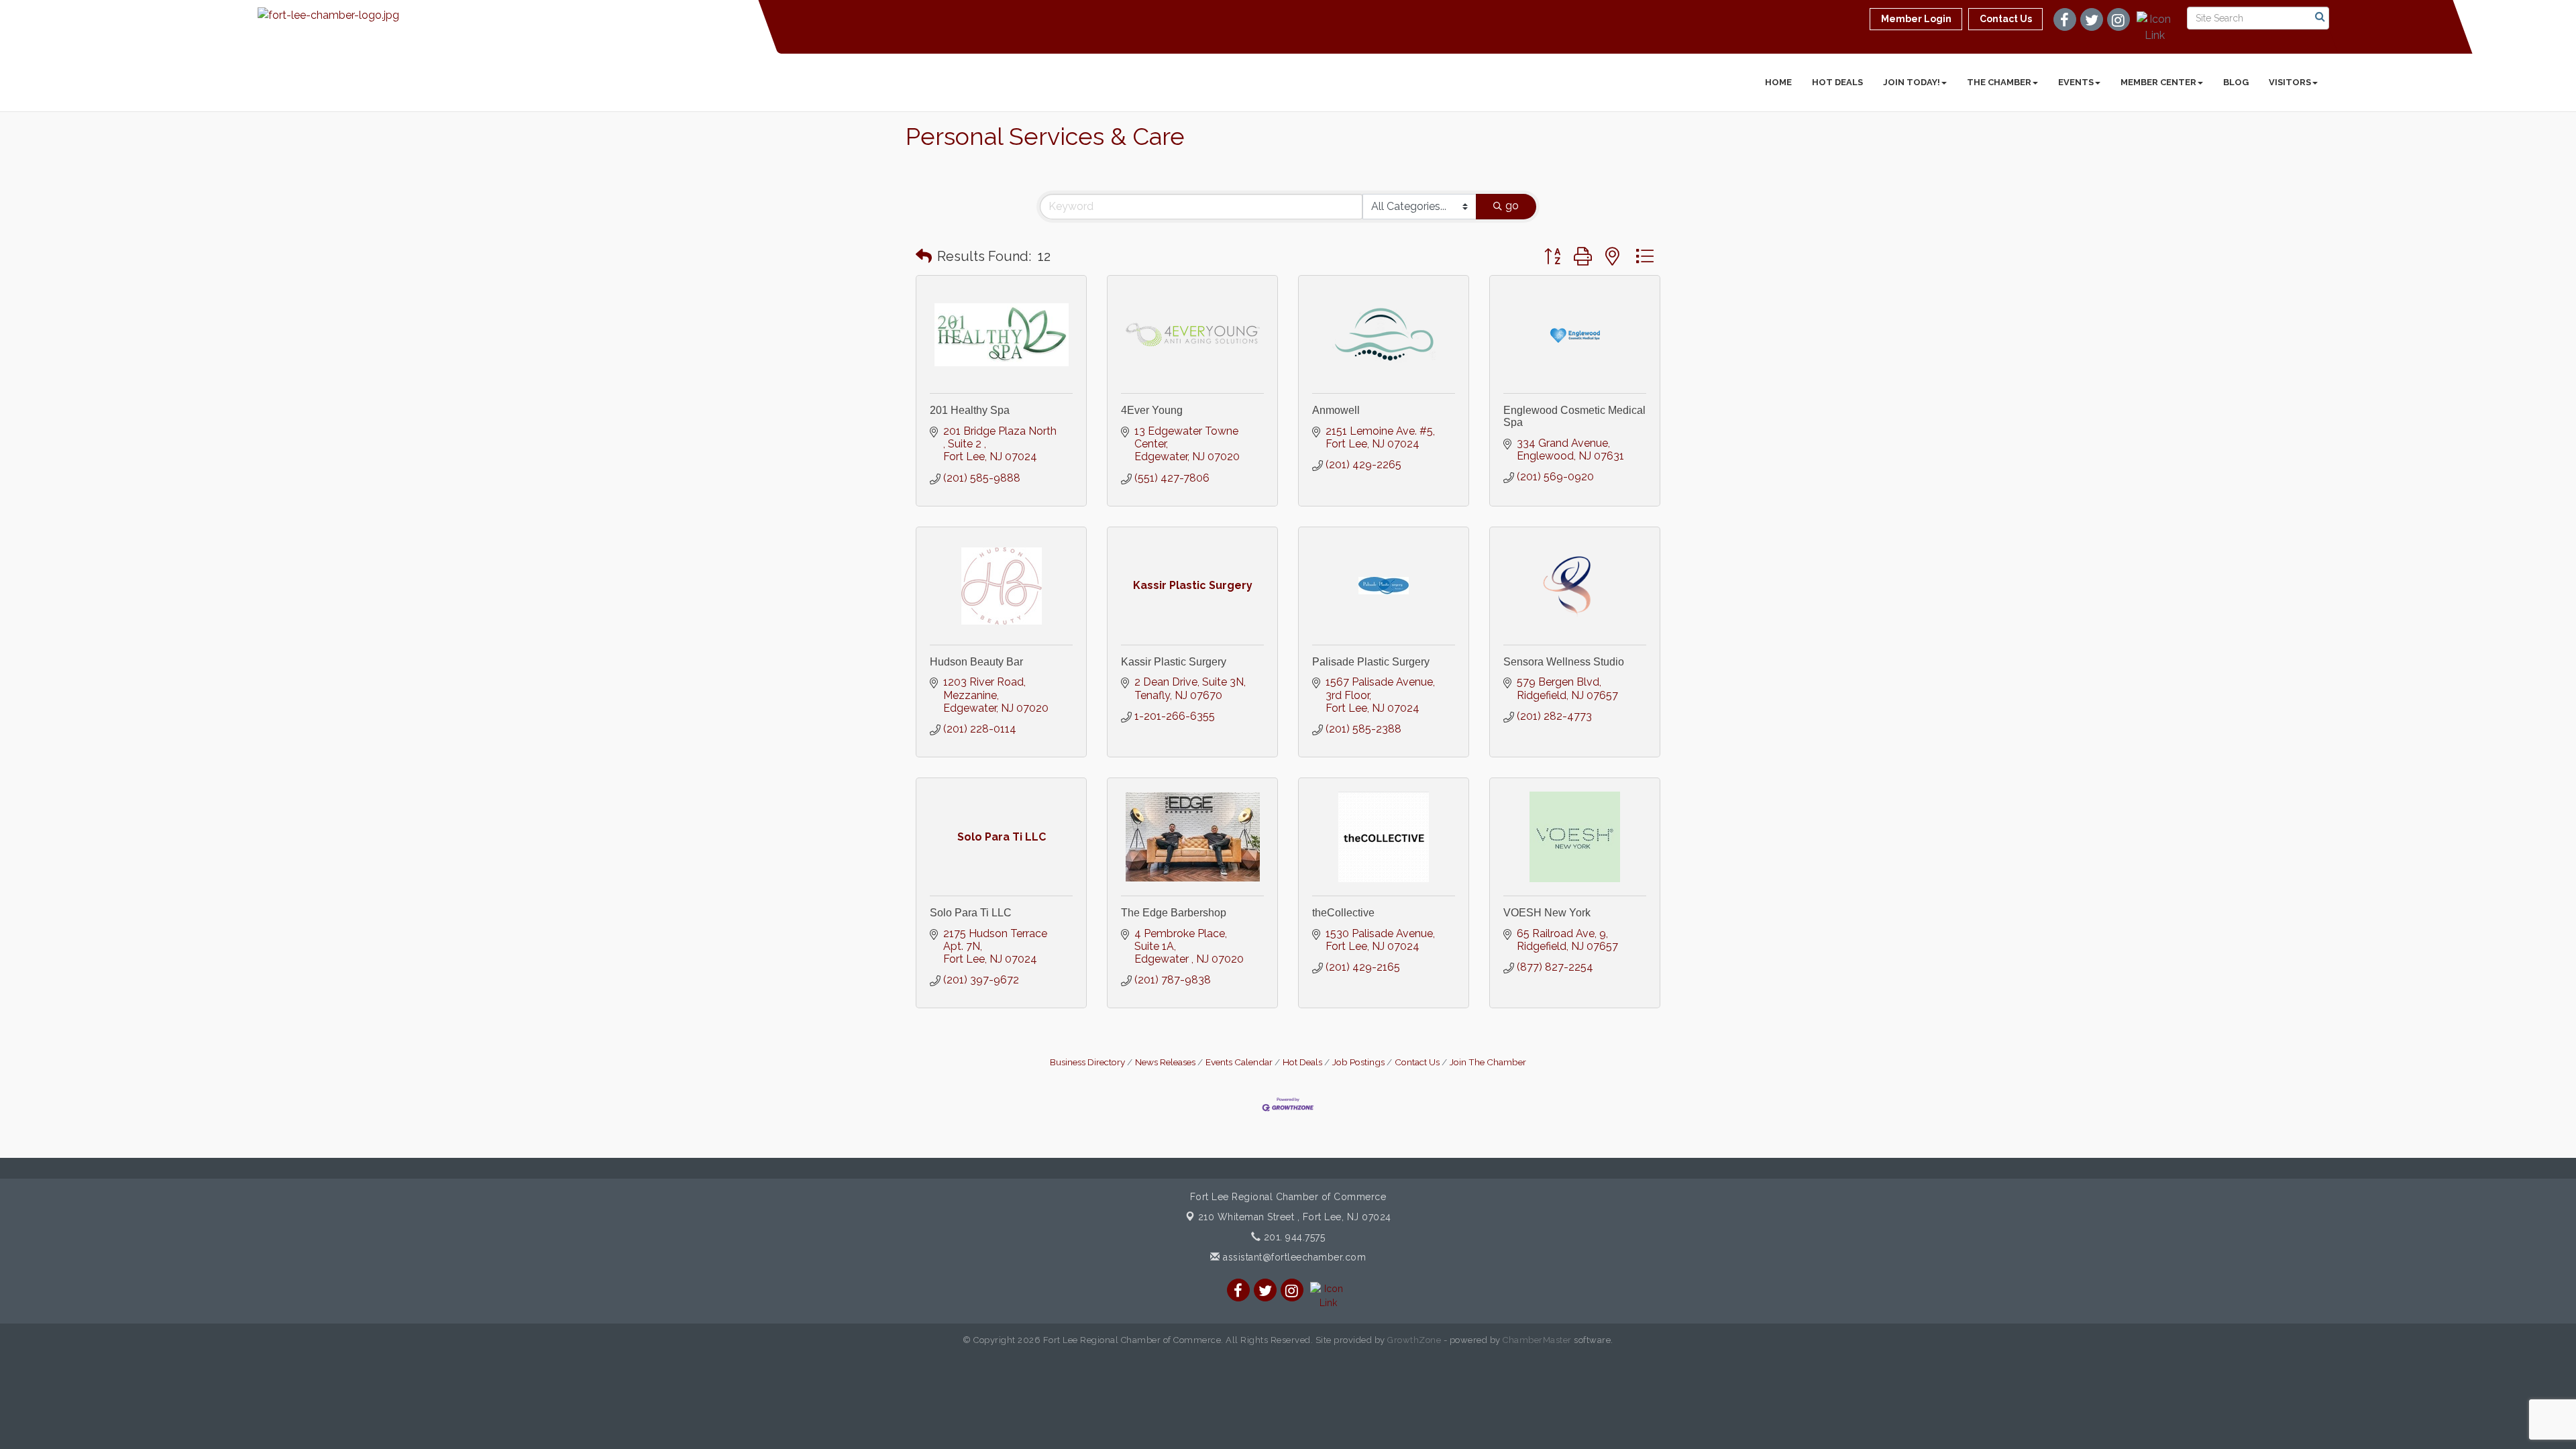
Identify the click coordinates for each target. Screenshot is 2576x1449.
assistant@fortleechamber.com (1293, 1257)
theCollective (1343, 913)
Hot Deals (1837, 82)
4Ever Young (1152, 410)
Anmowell (1336, 410)
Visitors (2290, 82)
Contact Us (1417, 1062)
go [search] (1512, 206)
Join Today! (1912, 82)
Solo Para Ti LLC (971, 913)
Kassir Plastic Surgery (1174, 662)
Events (2076, 82)
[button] (924, 256)
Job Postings (1358, 1062)
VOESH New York (1547, 913)
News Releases (1165, 1062)
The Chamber (1999, 82)
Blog (2236, 82)
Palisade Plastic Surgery (1371, 662)
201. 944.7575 (1293, 1237)
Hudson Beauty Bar (976, 662)
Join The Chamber (1488, 1062)
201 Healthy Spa (970, 410)
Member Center (2158, 82)
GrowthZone (1414, 1340)
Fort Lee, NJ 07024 (1295, 1217)
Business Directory (1087, 1062)
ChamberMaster (1537, 1340)
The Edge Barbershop (1174, 913)
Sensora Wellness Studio (1564, 662)
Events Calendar (1239, 1062)
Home (1778, 82)
